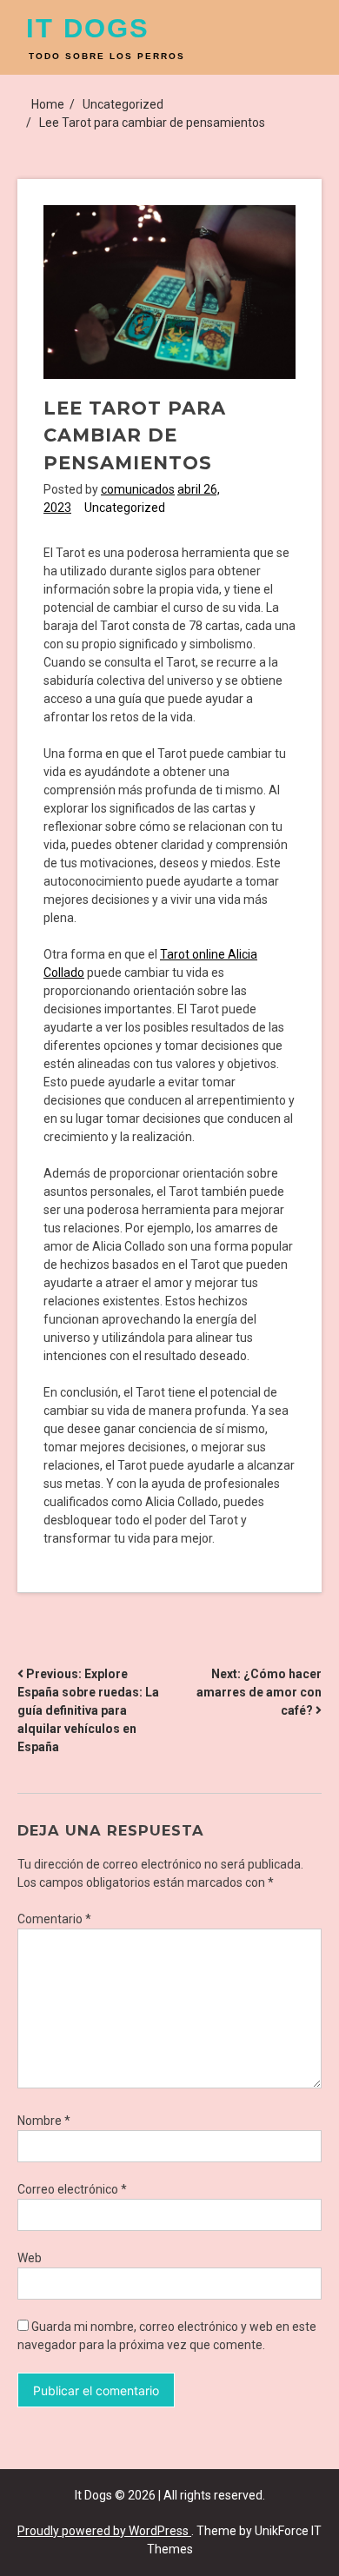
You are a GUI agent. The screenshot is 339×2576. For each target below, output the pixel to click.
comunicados (138, 489)
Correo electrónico (72, 2189)
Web (30, 2258)
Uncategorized (125, 508)
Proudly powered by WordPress (104, 2531)
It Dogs (88, 28)
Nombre (44, 2121)
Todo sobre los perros (107, 56)
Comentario (54, 1919)
